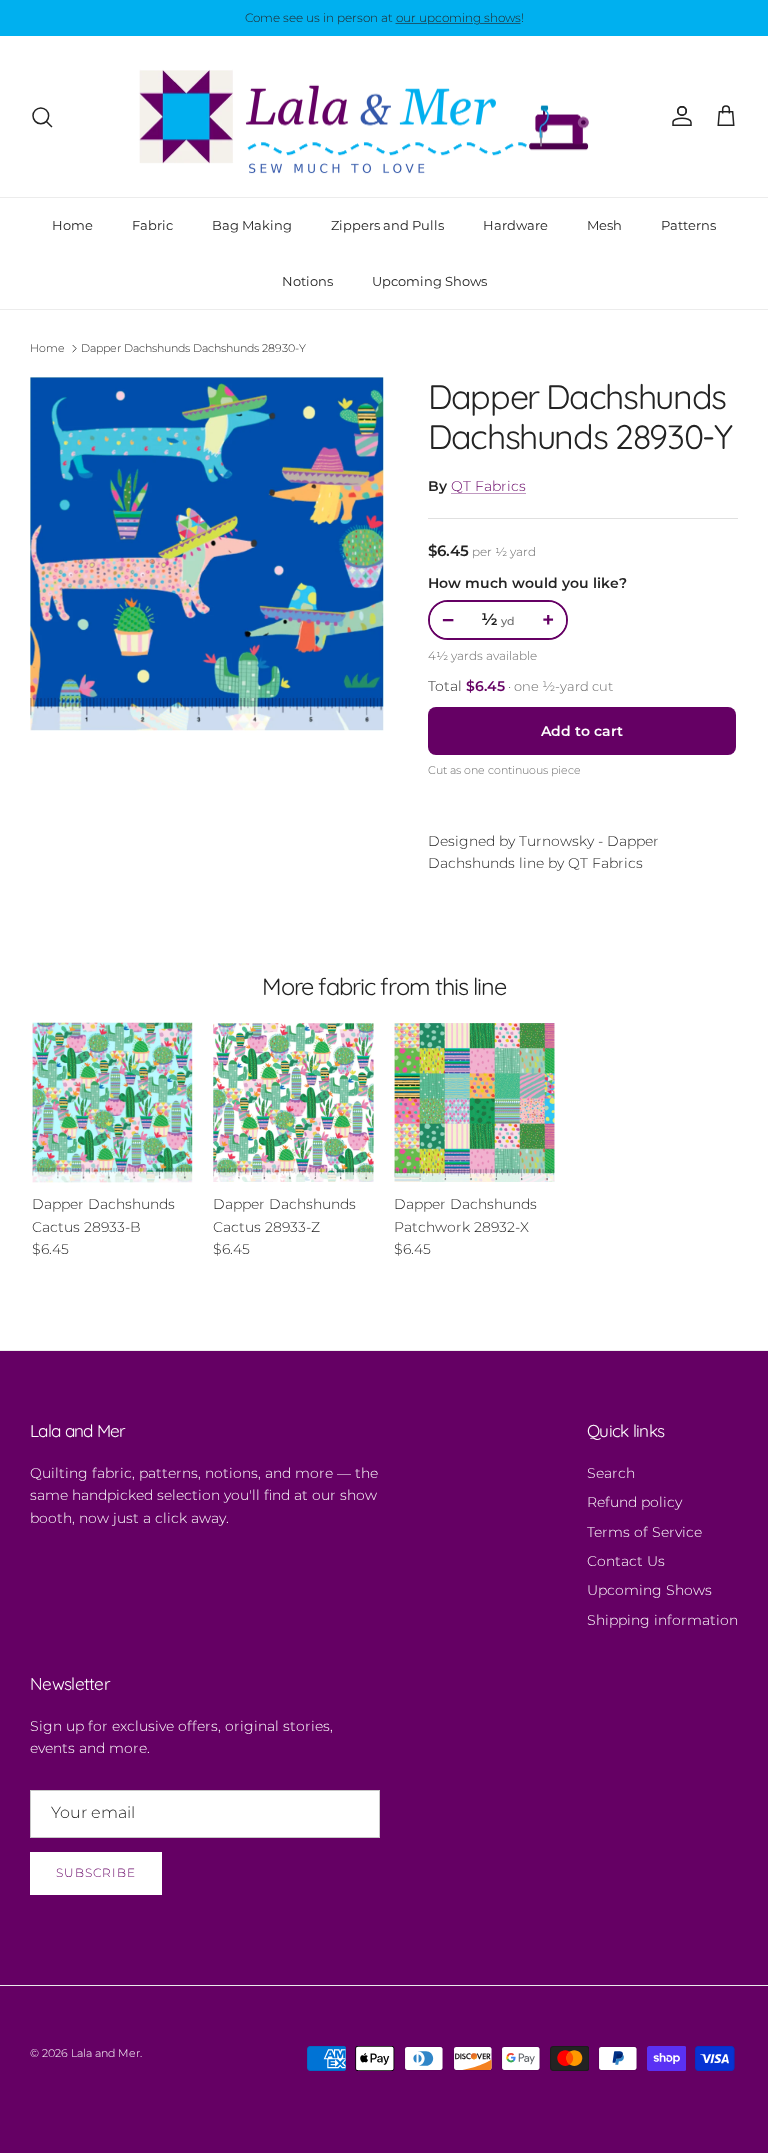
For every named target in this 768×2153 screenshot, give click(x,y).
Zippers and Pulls (387, 225)
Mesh (604, 225)
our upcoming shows (458, 17)
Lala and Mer (105, 2053)
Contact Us (626, 1561)
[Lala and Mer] (384, 117)
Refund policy (634, 1502)
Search (611, 1473)
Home (72, 225)
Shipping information (662, 1620)
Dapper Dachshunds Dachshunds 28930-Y (193, 348)
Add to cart (582, 731)
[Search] (42, 117)
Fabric (152, 225)
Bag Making (252, 225)
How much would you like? (527, 583)
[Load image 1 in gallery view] (207, 554)
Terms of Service (644, 1532)
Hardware (515, 225)
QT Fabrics (488, 486)
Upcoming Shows (429, 281)
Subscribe (96, 1872)
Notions (307, 281)
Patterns (688, 225)
